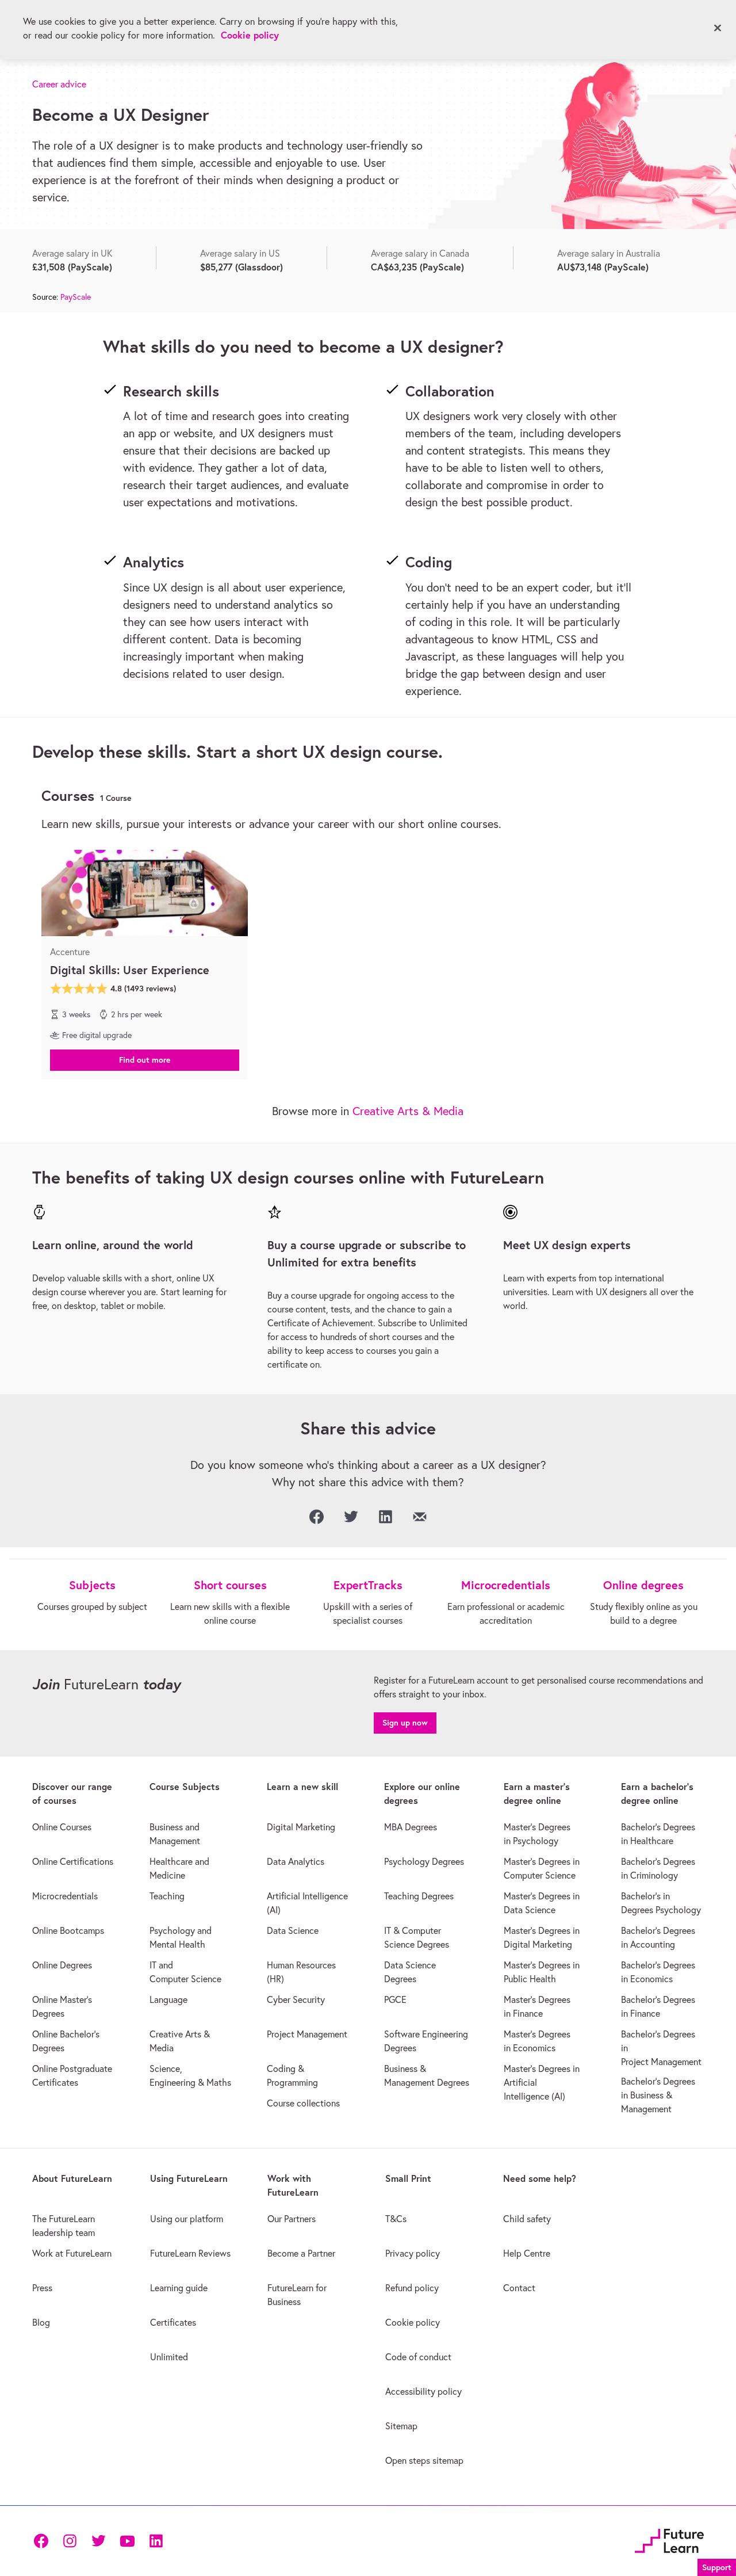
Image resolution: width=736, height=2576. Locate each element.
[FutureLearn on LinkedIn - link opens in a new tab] (156, 2541)
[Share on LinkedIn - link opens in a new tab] (385, 1517)
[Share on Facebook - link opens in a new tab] (316, 1517)
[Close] (718, 28)
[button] (145, 1059)
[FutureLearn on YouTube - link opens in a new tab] (127, 2541)
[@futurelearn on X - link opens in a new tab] (98, 2541)
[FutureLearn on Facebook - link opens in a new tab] (41, 2541)
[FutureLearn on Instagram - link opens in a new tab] (70, 2541)
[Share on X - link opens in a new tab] (351, 1517)
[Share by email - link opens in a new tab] (420, 1517)
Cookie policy (250, 35)
